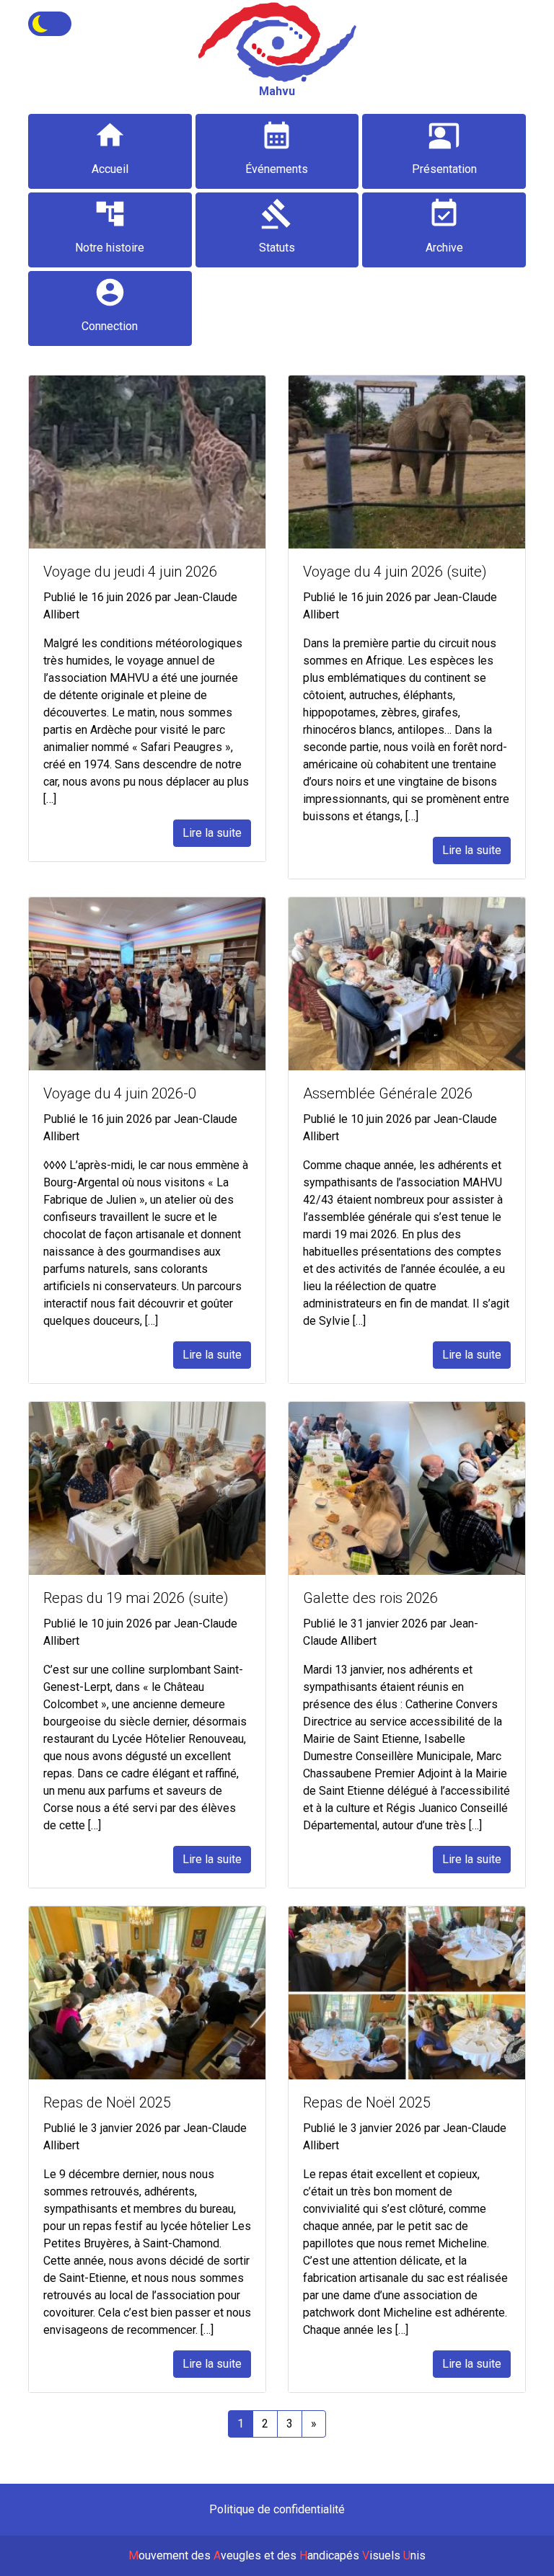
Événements (277, 147)
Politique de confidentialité (277, 2509)
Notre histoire (110, 226)
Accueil (110, 147)
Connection (110, 305)
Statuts (277, 226)
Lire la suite (212, 833)
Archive (444, 226)
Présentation (444, 147)
